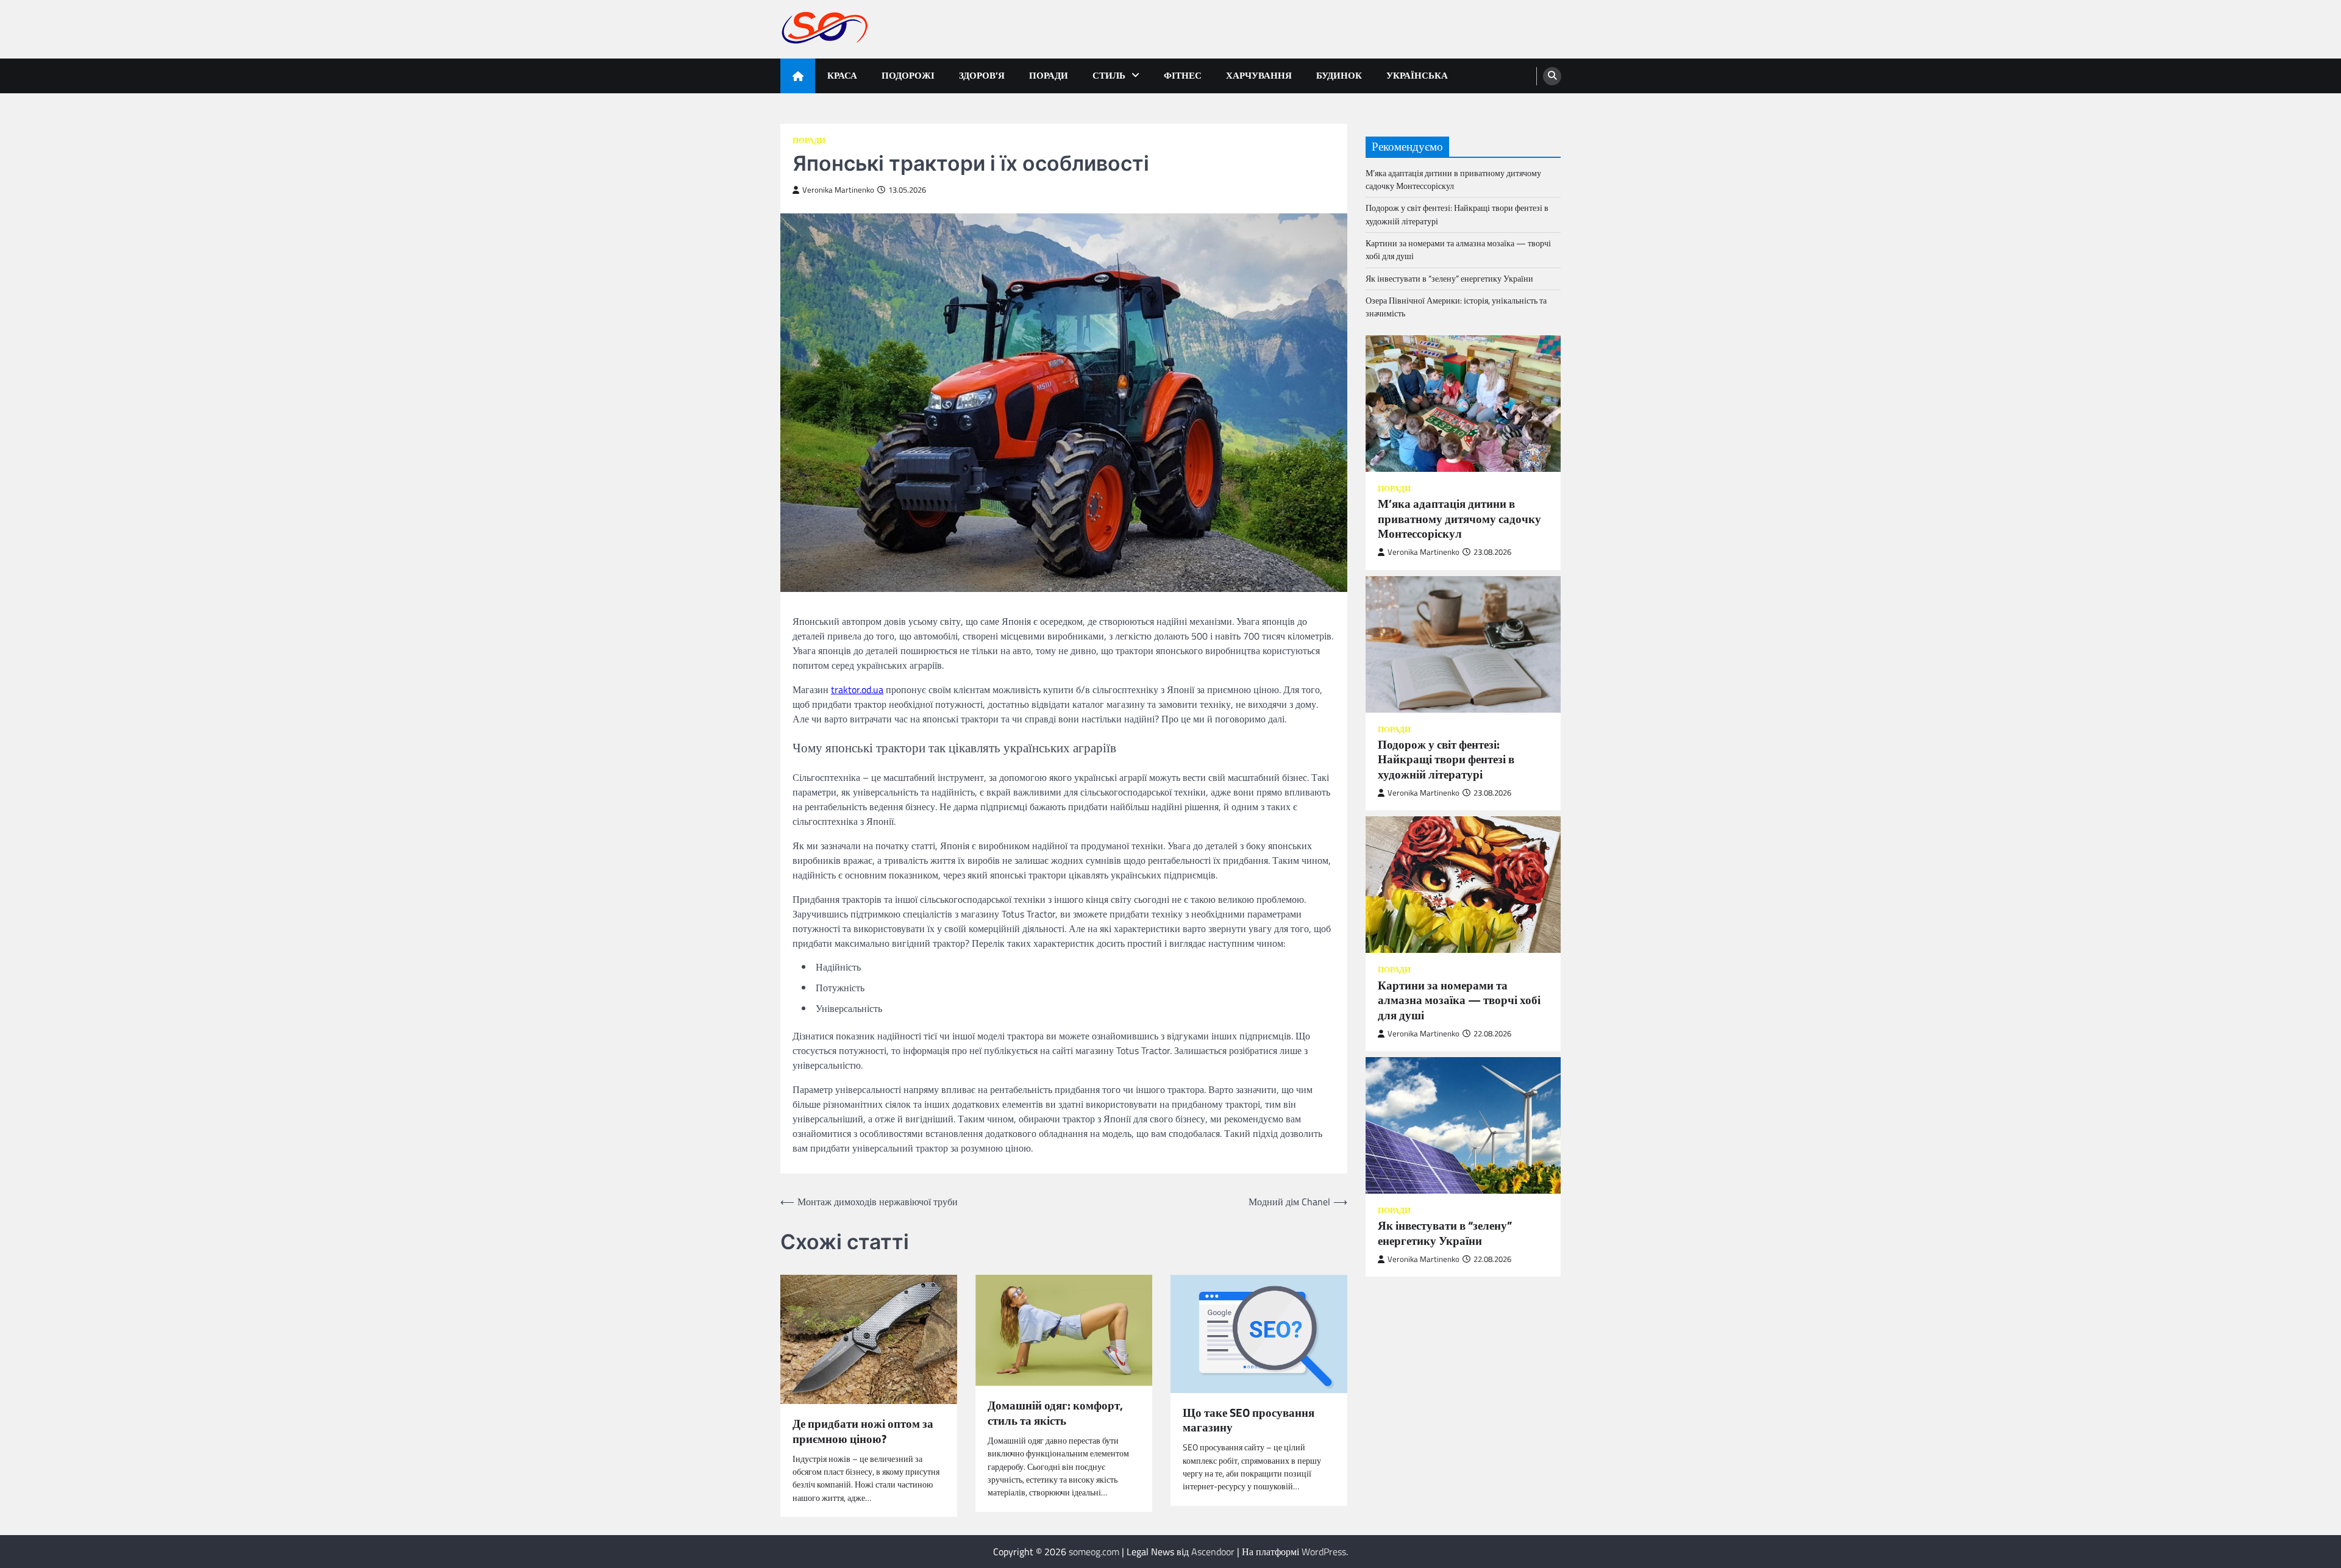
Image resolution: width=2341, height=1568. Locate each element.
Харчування (1259, 75)
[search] (1552, 76)
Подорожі (908, 75)
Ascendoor (1213, 1552)
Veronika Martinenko (838, 190)
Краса (842, 75)
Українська (1417, 75)
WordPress (1324, 1552)
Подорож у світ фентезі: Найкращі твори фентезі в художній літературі (1457, 214)
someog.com (1094, 1552)
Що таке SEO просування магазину (1249, 1420)
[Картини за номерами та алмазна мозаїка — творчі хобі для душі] (1463, 885)
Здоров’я (982, 75)
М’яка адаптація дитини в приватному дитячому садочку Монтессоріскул (1453, 180)
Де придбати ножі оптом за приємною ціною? (863, 1431)
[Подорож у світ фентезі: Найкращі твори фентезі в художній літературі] (1463, 644)
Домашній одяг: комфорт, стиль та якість (1055, 1413)
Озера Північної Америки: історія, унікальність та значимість (1456, 307)
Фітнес (1183, 75)
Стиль (1109, 75)
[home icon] (798, 76)
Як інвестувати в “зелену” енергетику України (1449, 279)
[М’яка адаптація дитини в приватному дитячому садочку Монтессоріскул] (1463, 404)
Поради (1049, 75)
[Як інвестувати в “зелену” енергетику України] (1463, 1125)
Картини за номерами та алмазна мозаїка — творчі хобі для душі (1458, 250)
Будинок (1339, 75)
